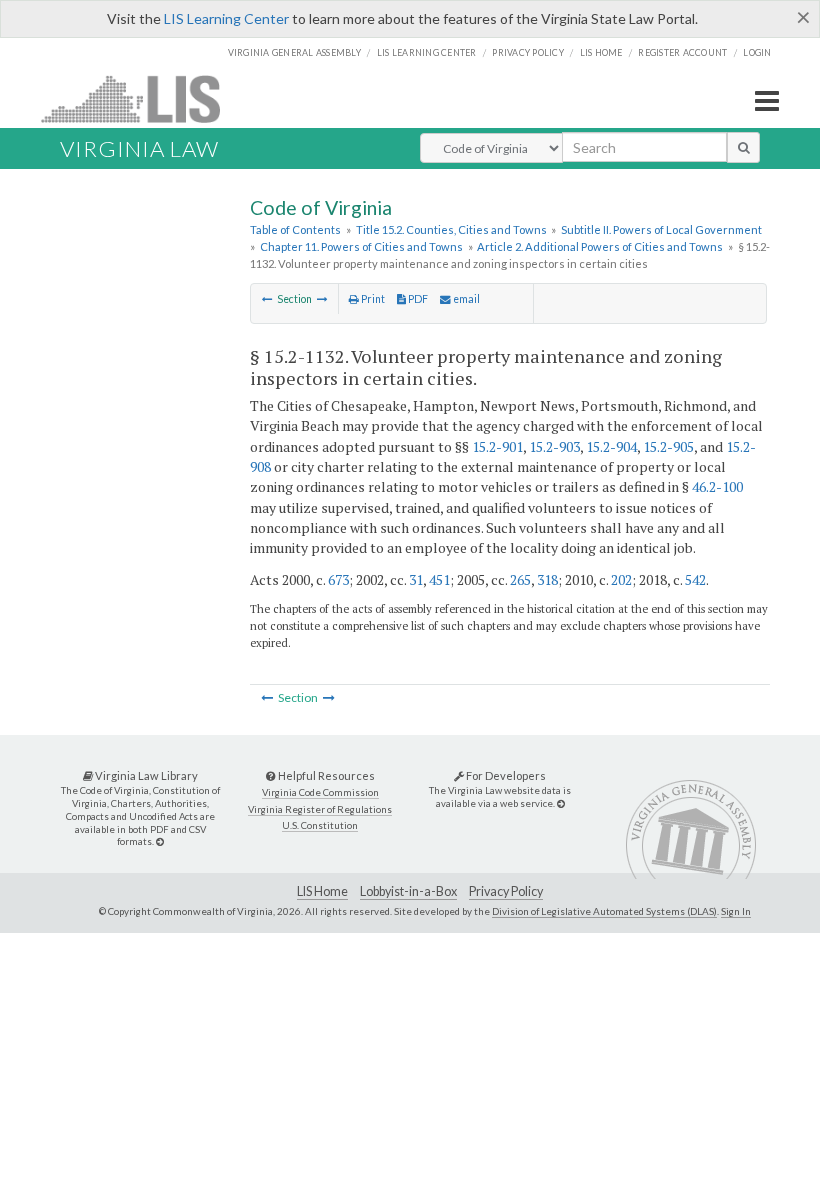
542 (695, 579)
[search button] (743, 147)
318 (547, 579)
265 (520, 579)
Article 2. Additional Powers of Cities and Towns (600, 246)
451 (439, 579)
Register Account (682, 52)
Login (757, 52)
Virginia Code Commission (320, 792)
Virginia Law (139, 148)
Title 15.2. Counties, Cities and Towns (451, 229)
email (465, 299)
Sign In (736, 911)
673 (338, 579)
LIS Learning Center (226, 18)
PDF (417, 299)
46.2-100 (717, 486)
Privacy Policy (528, 52)
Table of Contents (295, 229)
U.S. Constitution (320, 825)
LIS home (601, 52)
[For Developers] (561, 803)
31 (416, 579)
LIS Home (322, 891)
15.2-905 (668, 446)
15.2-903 (554, 446)
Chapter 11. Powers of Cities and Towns (361, 246)
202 (621, 579)
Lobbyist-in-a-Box (408, 891)
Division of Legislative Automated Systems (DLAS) (604, 911)
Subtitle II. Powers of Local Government (661, 229)
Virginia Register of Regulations (320, 809)
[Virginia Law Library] (160, 841)
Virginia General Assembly (294, 52)
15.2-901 (497, 446)
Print (372, 299)
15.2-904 (611, 446)
